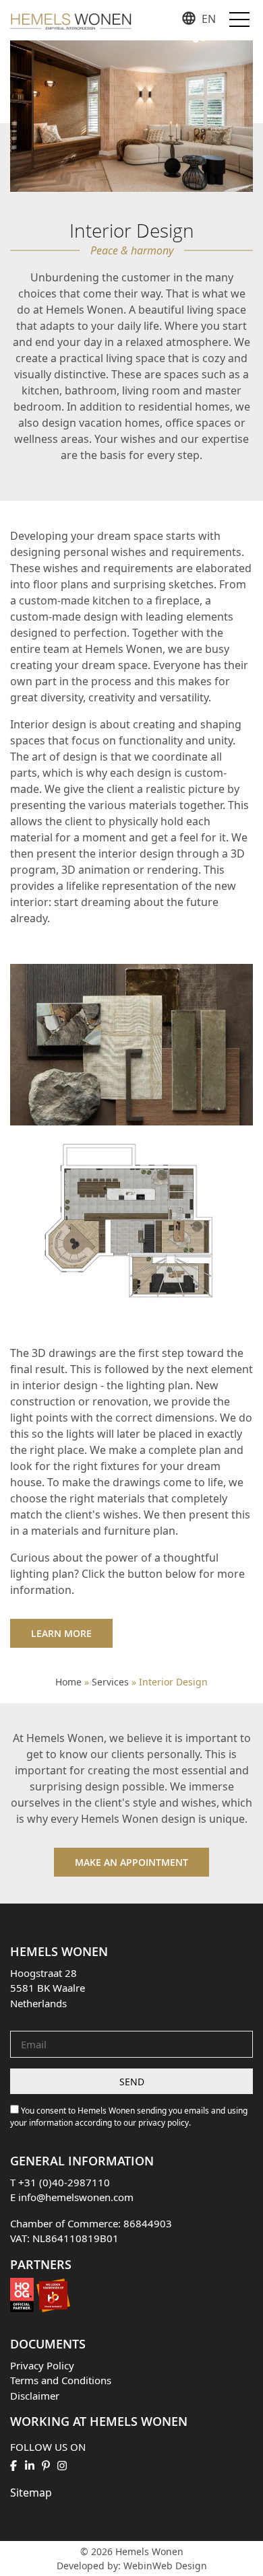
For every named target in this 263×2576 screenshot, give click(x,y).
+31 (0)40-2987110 (64, 2182)
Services (110, 1682)
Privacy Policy (42, 2365)
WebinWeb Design (165, 2566)
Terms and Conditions (61, 2380)
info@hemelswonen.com (76, 2197)
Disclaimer (35, 2396)
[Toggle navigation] (239, 18)
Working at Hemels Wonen (99, 2421)
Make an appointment (131, 1862)
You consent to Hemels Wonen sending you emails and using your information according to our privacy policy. (129, 2117)
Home (68, 1682)
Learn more (61, 1633)
